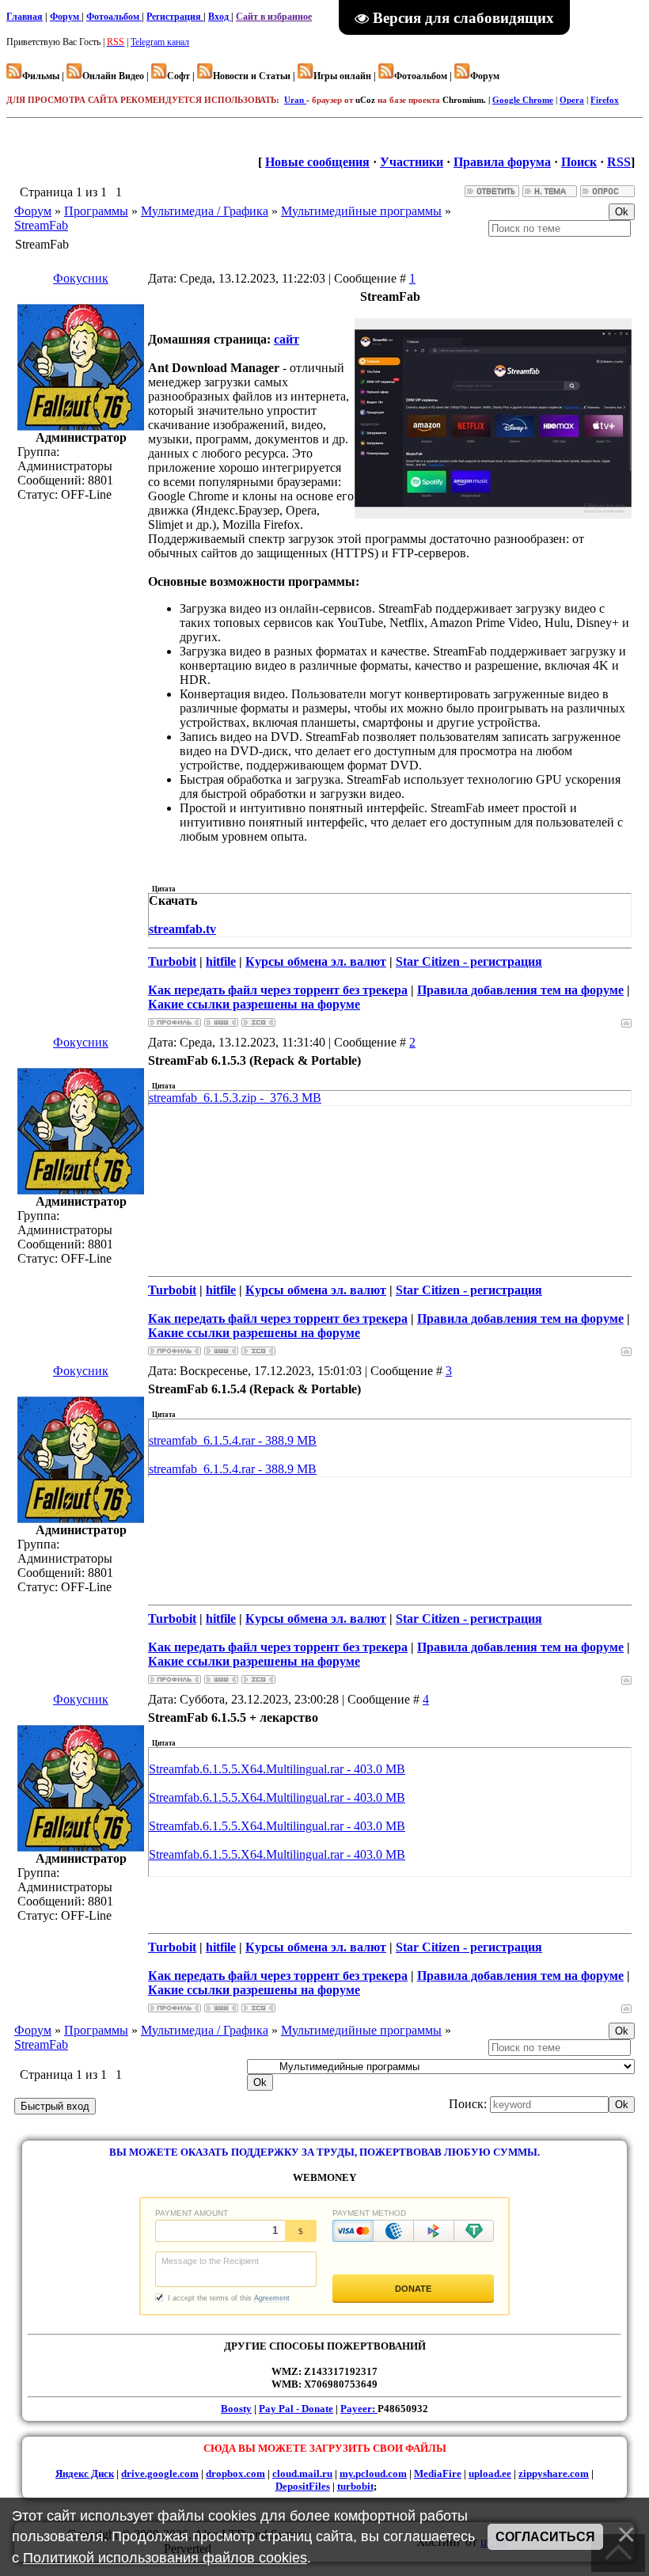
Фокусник (81, 278)
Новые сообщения (317, 162)
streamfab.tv (182, 929)
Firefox (605, 100)
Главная (25, 17)
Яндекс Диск (85, 2473)
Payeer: (359, 2409)
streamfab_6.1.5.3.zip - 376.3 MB (235, 1098)
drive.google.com (160, 2473)
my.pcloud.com (373, 2473)
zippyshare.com (554, 2473)
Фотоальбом (114, 17)
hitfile (221, 961)
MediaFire (438, 2473)
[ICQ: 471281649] (258, 1022)
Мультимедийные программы (361, 211)
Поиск (579, 162)
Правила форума (502, 162)
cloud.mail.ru (302, 2473)
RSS (619, 162)
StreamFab (41, 225)
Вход (220, 17)
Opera (572, 100)
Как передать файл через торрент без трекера (278, 990)
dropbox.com (235, 2473)
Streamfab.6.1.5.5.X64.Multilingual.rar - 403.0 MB (277, 1769)
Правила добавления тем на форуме (520, 990)
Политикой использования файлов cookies (165, 2558)
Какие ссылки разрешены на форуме (254, 1004)
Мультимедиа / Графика (205, 211)
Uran (295, 100)
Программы (96, 211)
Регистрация (175, 17)
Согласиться (545, 2537)
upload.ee (490, 2473)
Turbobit (172, 961)
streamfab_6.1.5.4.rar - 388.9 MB (233, 1440)
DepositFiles (303, 2486)
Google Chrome (523, 100)
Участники (412, 162)
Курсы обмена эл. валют (316, 961)
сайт (287, 339)
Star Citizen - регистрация (469, 961)
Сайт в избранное (274, 17)
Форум (66, 17)
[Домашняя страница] (221, 1022)
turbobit (355, 2486)
